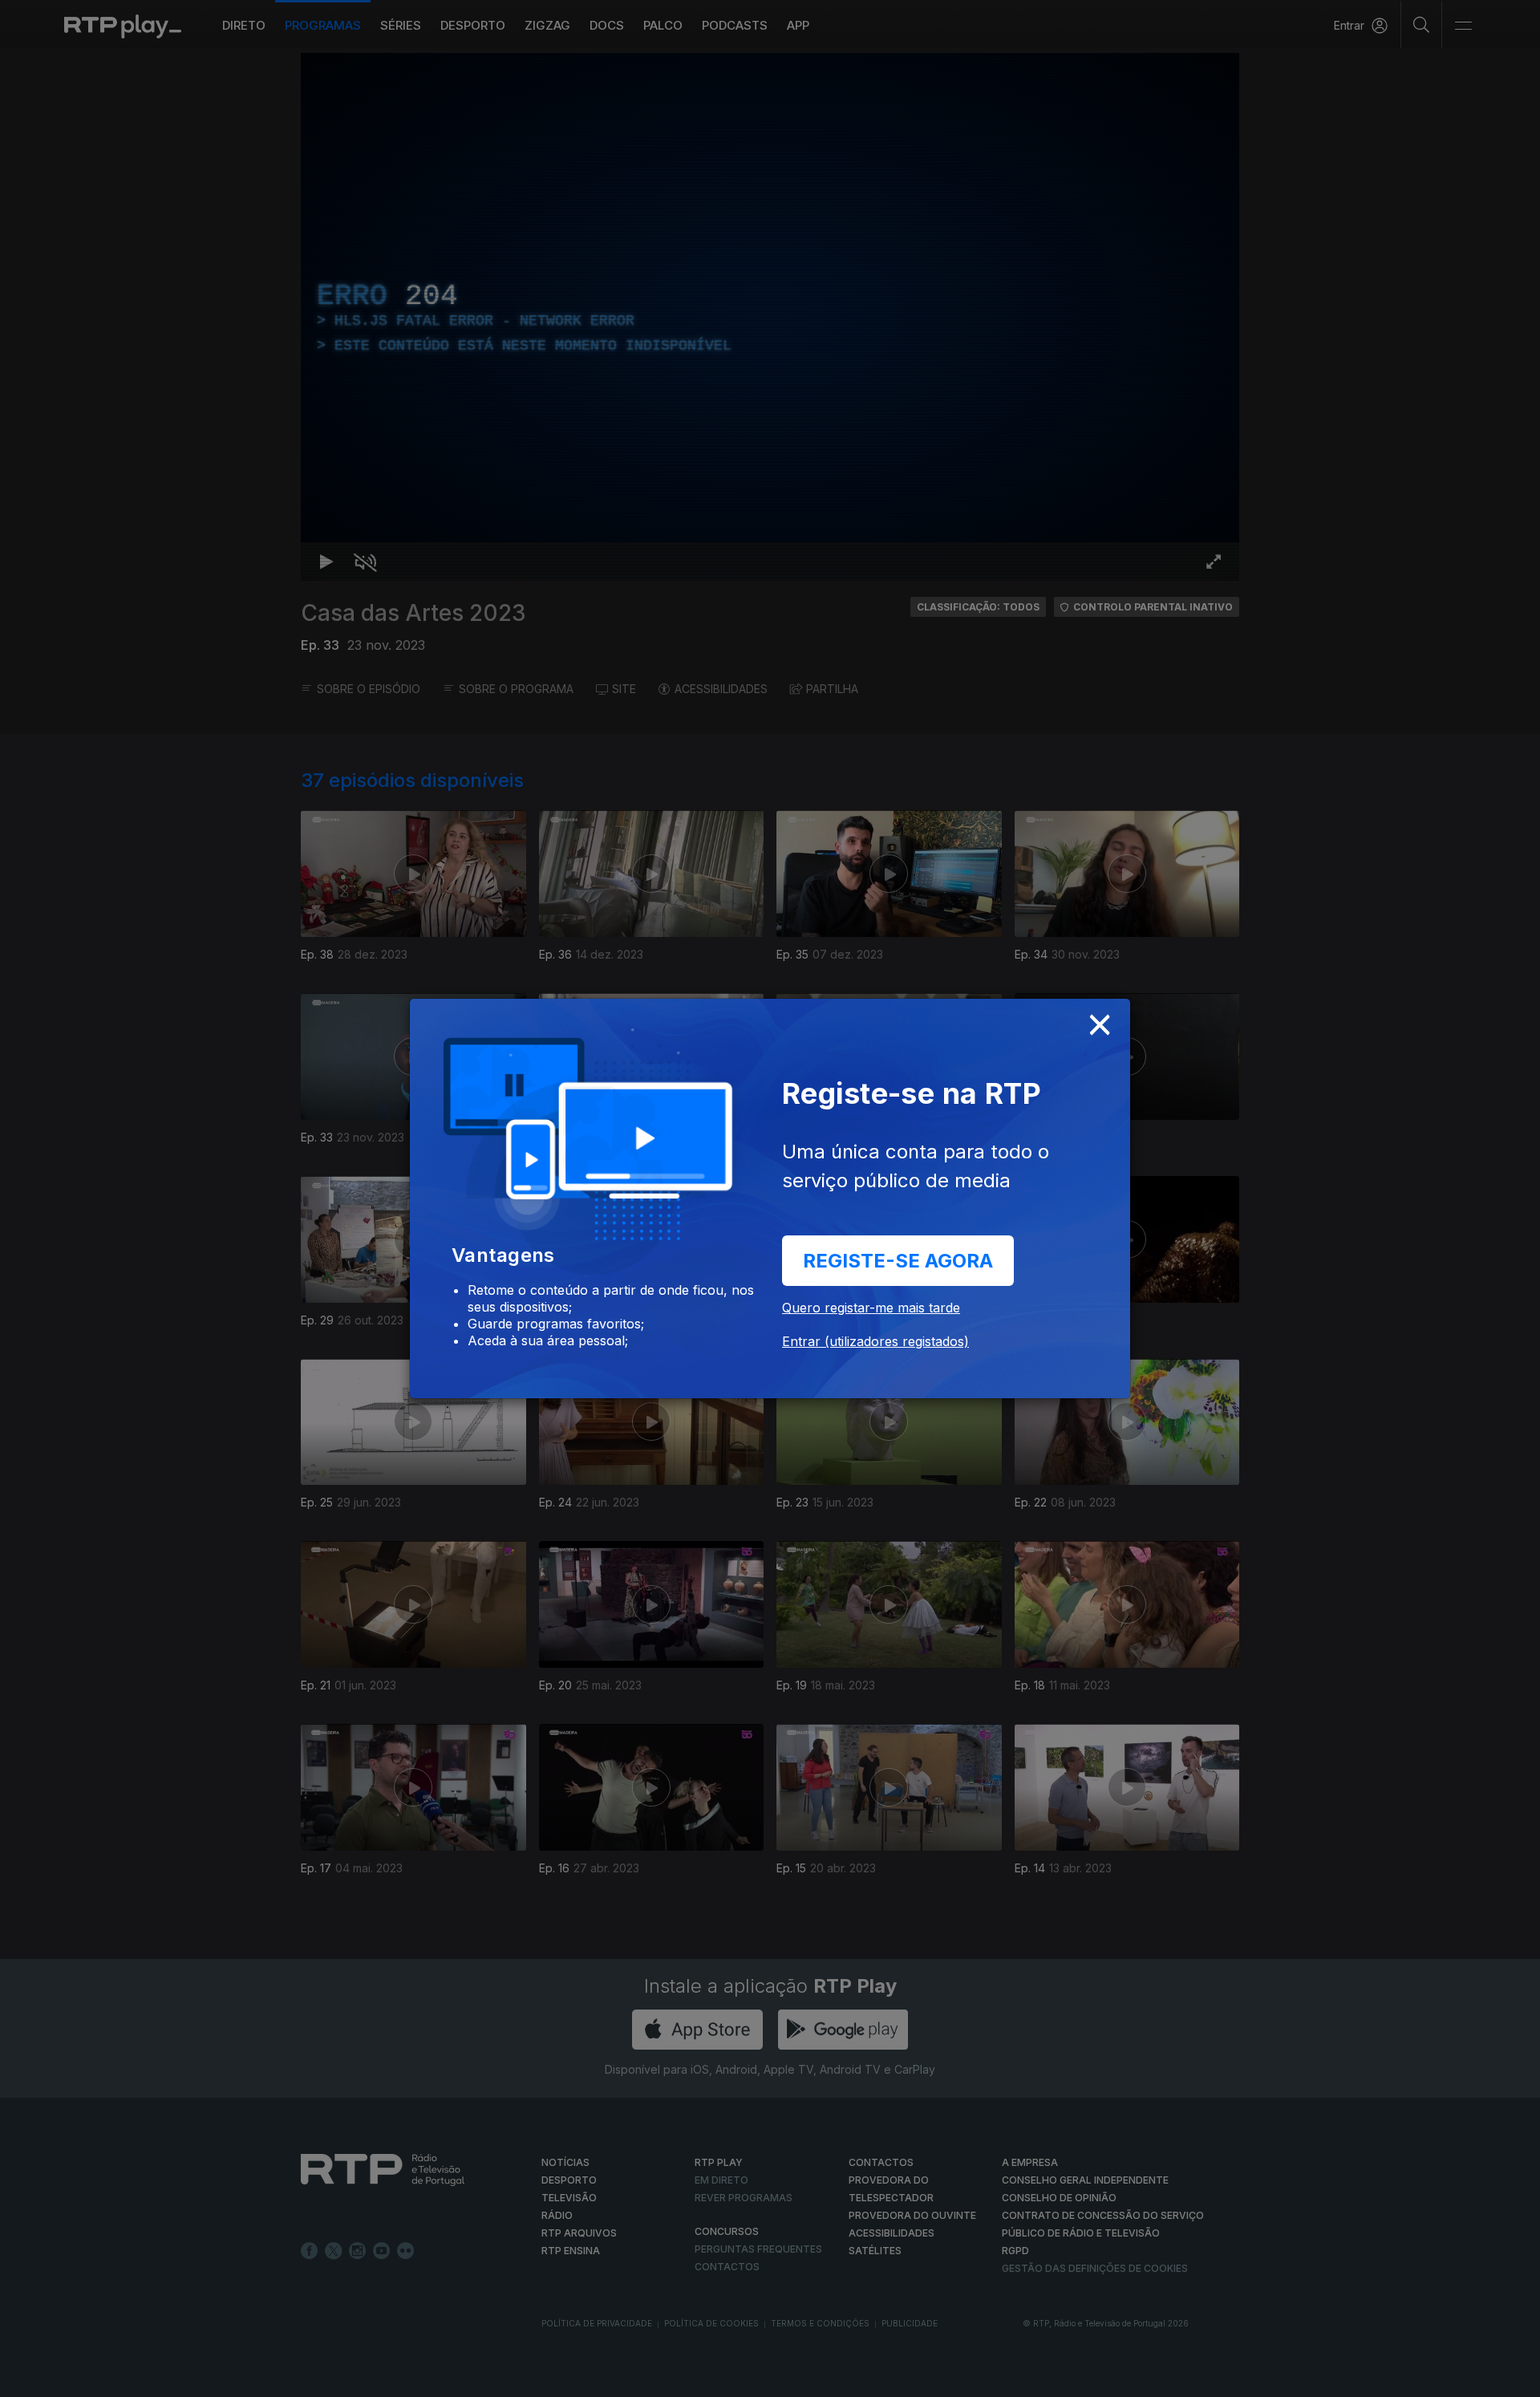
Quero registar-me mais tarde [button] (871, 1308)
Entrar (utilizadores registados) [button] (875, 1341)
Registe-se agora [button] (898, 1261)
